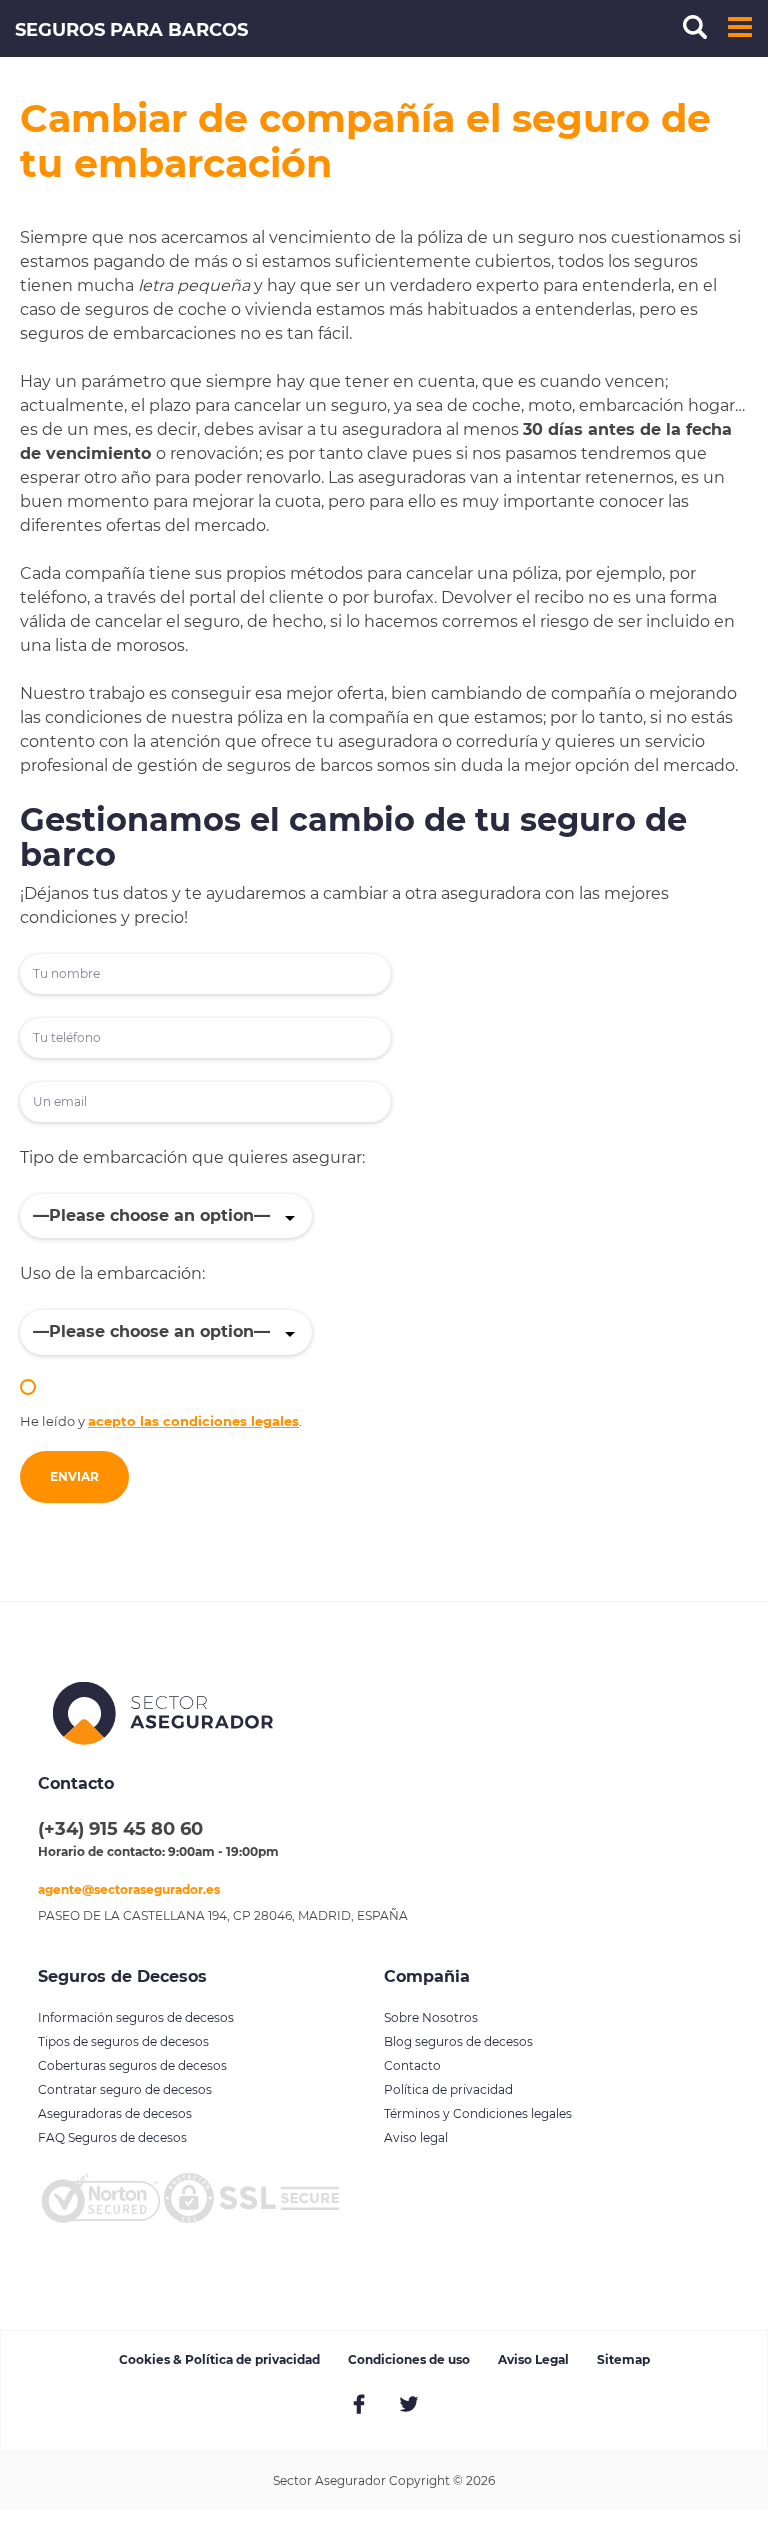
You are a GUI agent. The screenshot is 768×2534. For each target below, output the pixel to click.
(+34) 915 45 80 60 (120, 1829)
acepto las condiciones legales (193, 1421)
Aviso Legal (533, 2359)
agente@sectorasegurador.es (129, 1889)
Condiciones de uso (409, 2359)
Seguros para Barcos (131, 30)
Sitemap (623, 2359)
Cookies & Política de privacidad (219, 2359)
